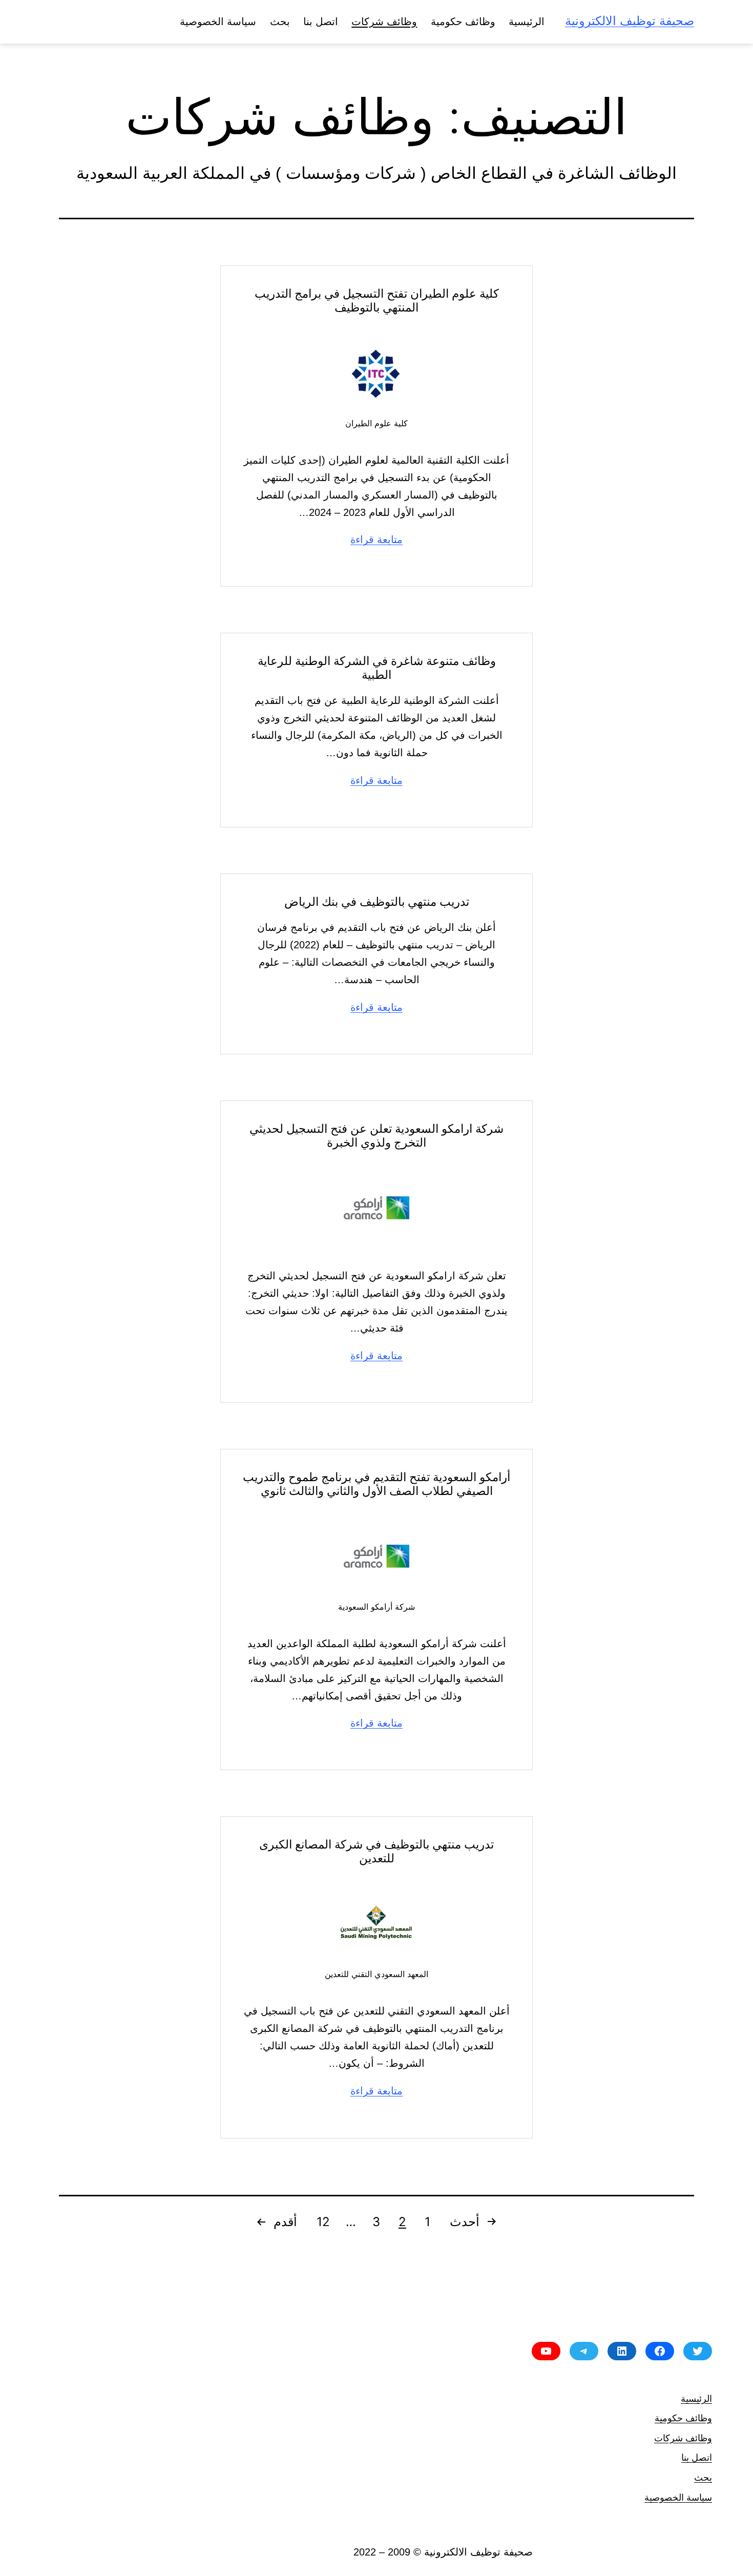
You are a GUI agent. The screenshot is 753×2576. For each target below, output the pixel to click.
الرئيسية (527, 22)
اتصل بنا (321, 22)
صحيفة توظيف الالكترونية (630, 21)
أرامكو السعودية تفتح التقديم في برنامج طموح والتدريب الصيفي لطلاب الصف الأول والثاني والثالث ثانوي (376, 1484)
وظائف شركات (384, 22)
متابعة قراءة (376, 539)
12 (323, 2222)
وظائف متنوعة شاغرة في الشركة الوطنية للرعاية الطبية (377, 668)
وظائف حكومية (463, 22)
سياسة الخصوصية (218, 22)
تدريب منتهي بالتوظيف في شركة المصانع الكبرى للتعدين (376, 1851)
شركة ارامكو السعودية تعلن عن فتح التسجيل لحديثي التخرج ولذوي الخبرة (376, 1135)
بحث (280, 22)
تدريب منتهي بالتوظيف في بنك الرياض (377, 901)
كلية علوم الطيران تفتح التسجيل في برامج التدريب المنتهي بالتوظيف (377, 300)
